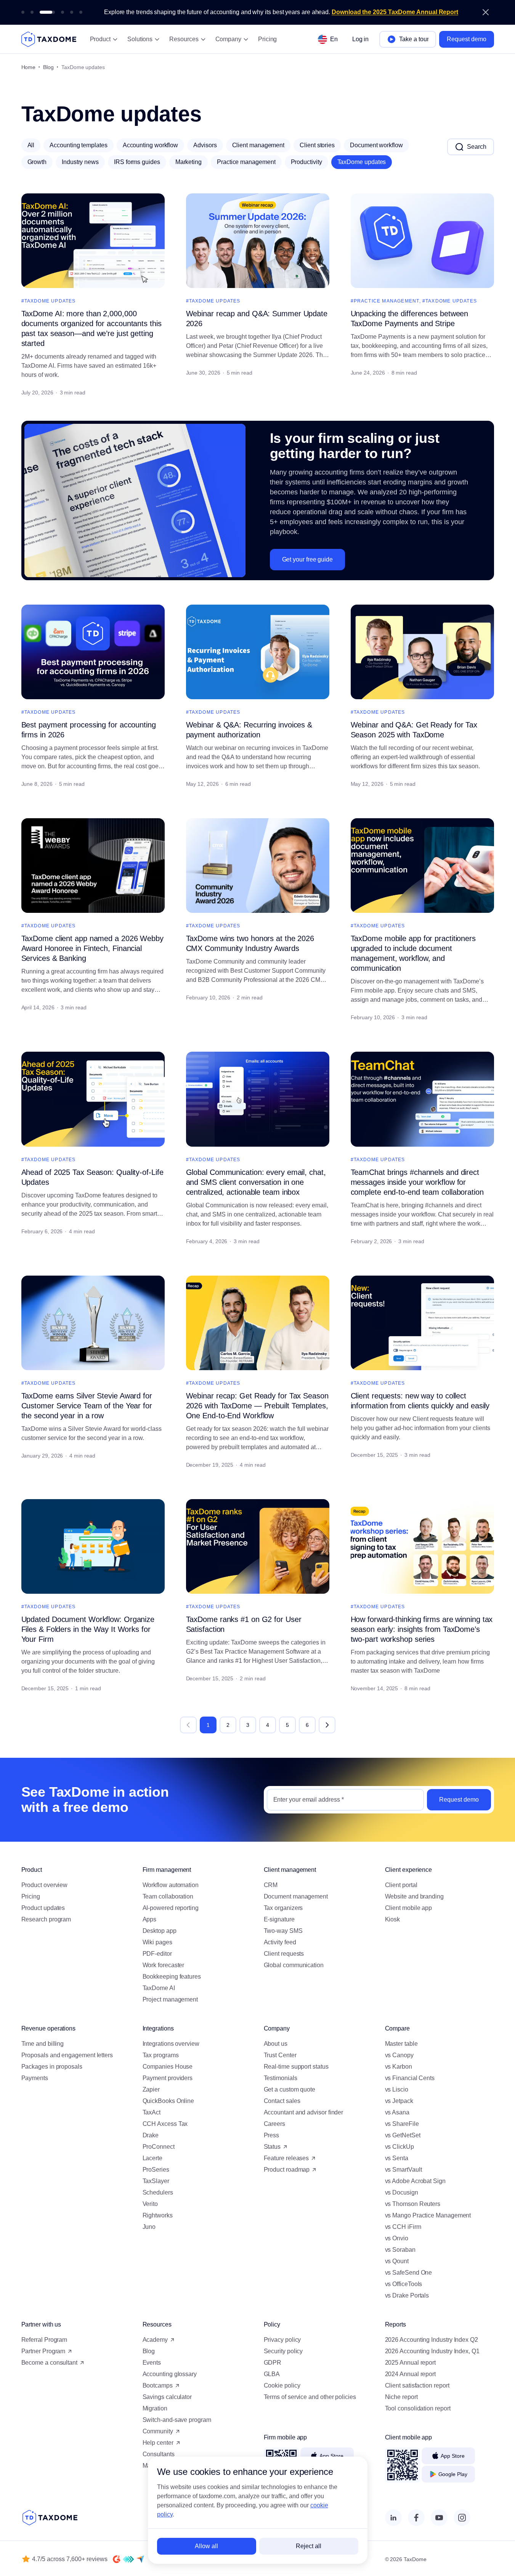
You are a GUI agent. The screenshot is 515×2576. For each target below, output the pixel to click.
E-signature (280, 1919)
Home (29, 67)
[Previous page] (188, 1725)
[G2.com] (117, 2559)
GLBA (272, 2374)
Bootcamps (158, 2385)
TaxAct (152, 2112)
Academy (155, 2340)
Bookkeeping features (172, 1977)
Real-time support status (296, 2067)
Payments (35, 2078)
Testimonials (281, 2078)
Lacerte (152, 2158)
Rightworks (158, 2215)
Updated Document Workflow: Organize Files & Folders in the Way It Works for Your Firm (88, 1629)
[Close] (486, 12)
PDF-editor (157, 1954)
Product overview (45, 1885)
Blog (48, 67)
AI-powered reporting (171, 1908)
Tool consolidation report (418, 2408)
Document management (296, 1896)
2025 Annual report (411, 2363)
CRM (271, 1885)
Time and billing (43, 2044)
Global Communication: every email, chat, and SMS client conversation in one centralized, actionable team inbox (256, 1182)
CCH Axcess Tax (165, 2124)
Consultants (159, 2454)
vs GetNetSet (403, 2135)
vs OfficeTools (404, 2284)
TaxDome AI (159, 1988)
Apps (150, 1919)
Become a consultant (49, 2363)
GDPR (273, 2363)
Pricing (267, 39)
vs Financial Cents (410, 2078)
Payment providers (168, 2078)
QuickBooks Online (168, 2101)
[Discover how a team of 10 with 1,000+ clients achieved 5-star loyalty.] (81, 12)
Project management (170, 1999)
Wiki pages (157, 1942)
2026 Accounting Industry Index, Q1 (432, 2351)
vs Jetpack (399, 2101)
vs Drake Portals (407, 2295)
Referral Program (44, 2340)
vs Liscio (397, 2089)
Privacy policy (282, 2340)
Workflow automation (171, 1885)
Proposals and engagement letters (67, 2055)
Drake (151, 2135)
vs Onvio (397, 2238)
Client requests (284, 1954)
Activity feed (280, 1942)
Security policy (283, 2351)
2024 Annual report (411, 2374)
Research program (46, 1919)
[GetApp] (128, 2559)
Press (272, 2135)
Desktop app (160, 1931)
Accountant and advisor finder (304, 2112)
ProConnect (159, 2147)
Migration (155, 2408)
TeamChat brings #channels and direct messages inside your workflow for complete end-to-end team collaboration (417, 1182)
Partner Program (43, 2351)
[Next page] (327, 1725)
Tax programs (161, 2055)
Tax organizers (283, 1908)
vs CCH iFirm (403, 2227)
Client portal (401, 1885)
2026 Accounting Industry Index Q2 (432, 2340)
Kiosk (393, 1919)
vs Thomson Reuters (413, 2204)
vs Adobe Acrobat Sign (415, 2181)
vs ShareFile (402, 2124)
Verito (150, 2204)
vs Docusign (402, 2192)
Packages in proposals (52, 2067)
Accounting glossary (170, 2374)
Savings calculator (167, 2397)
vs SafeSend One (409, 2273)
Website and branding (414, 1896)
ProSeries (156, 2170)
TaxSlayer (156, 2181)
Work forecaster (164, 1965)
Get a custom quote (290, 2089)
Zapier (151, 2089)
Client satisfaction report (417, 2385)
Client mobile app (409, 1908)
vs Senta (397, 2158)
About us (276, 2044)
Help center (158, 2443)
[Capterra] (140, 2559)
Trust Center (280, 2055)
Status (272, 2147)
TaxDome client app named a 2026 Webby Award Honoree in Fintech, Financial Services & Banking (92, 948)
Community (158, 2431)
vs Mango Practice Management (428, 2215)
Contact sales (282, 2101)
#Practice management (385, 301)
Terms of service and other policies (310, 2397)
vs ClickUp (399, 2147)
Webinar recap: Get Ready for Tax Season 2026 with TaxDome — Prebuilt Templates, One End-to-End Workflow (257, 1406)
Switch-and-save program (177, 2420)
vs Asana (397, 2112)
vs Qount (397, 2261)
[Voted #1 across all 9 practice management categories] (23, 12)
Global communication (294, 1965)
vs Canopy (399, 2055)
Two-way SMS (283, 1931)
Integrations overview (171, 2044)
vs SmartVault (403, 2170)
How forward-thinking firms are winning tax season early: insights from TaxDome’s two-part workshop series (422, 1629)
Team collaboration (168, 1896)
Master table (401, 2044)
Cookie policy (282, 2385)
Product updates (43, 1908)
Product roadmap (287, 2170)
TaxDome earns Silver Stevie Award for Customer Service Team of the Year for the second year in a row (87, 1406)
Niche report (401, 2397)
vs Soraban (400, 2250)
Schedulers (158, 2192)
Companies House (168, 2067)
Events (152, 2363)
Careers (274, 2124)
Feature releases (286, 2158)
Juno (149, 2227)
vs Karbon (399, 2067)
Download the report (416, 12)
